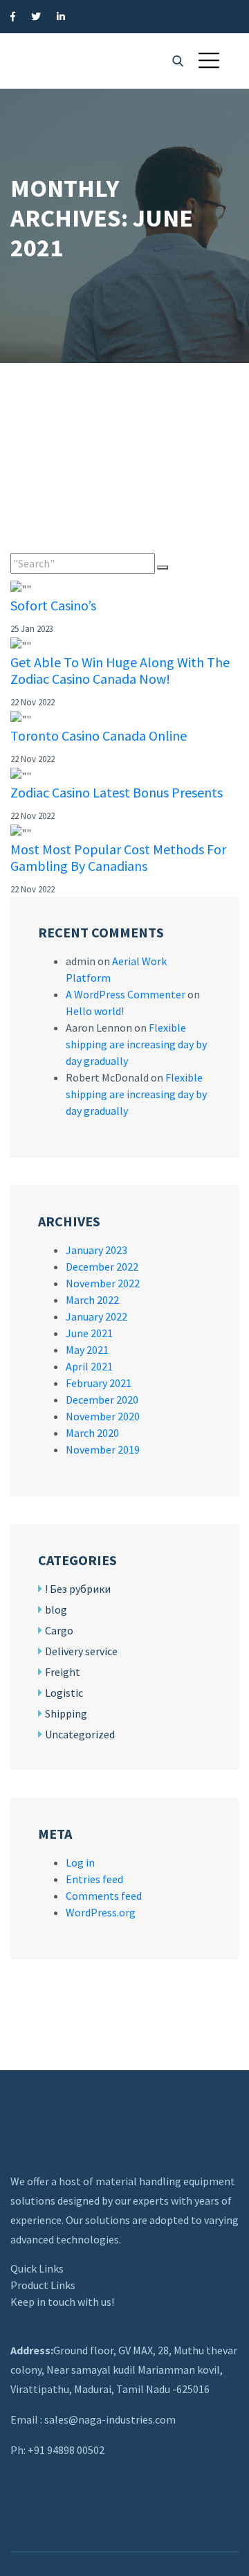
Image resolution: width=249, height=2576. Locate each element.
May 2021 (87, 1350)
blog (56, 1609)
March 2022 (92, 1300)
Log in (80, 1862)
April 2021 (89, 1366)
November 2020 (103, 1416)
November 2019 (103, 1449)
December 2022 (102, 1267)
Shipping (66, 1713)
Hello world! (95, 1011)
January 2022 (96, 1316)
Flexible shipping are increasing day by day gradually (136, 1044)
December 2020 (102, 1400)
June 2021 (89, 1333)
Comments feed (104, 1896)
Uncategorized (80, 1734)
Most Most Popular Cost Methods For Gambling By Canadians (118, 857)
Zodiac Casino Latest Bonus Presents (117, 792)
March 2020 (92, 1433)
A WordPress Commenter (126, 994)
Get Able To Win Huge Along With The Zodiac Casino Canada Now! (120, 670)
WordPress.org (101, 1912)
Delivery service (81, 1651)
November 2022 (103, 1283)
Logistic (64, 1693)
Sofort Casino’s (53, 605)
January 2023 (96, 1250)
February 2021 (99, 1383)
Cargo (59, 1630)
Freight (63, 1672)
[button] (209, 60)
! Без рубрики (78, 1589)
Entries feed (94, 1879)
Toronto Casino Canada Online (99, 735)
